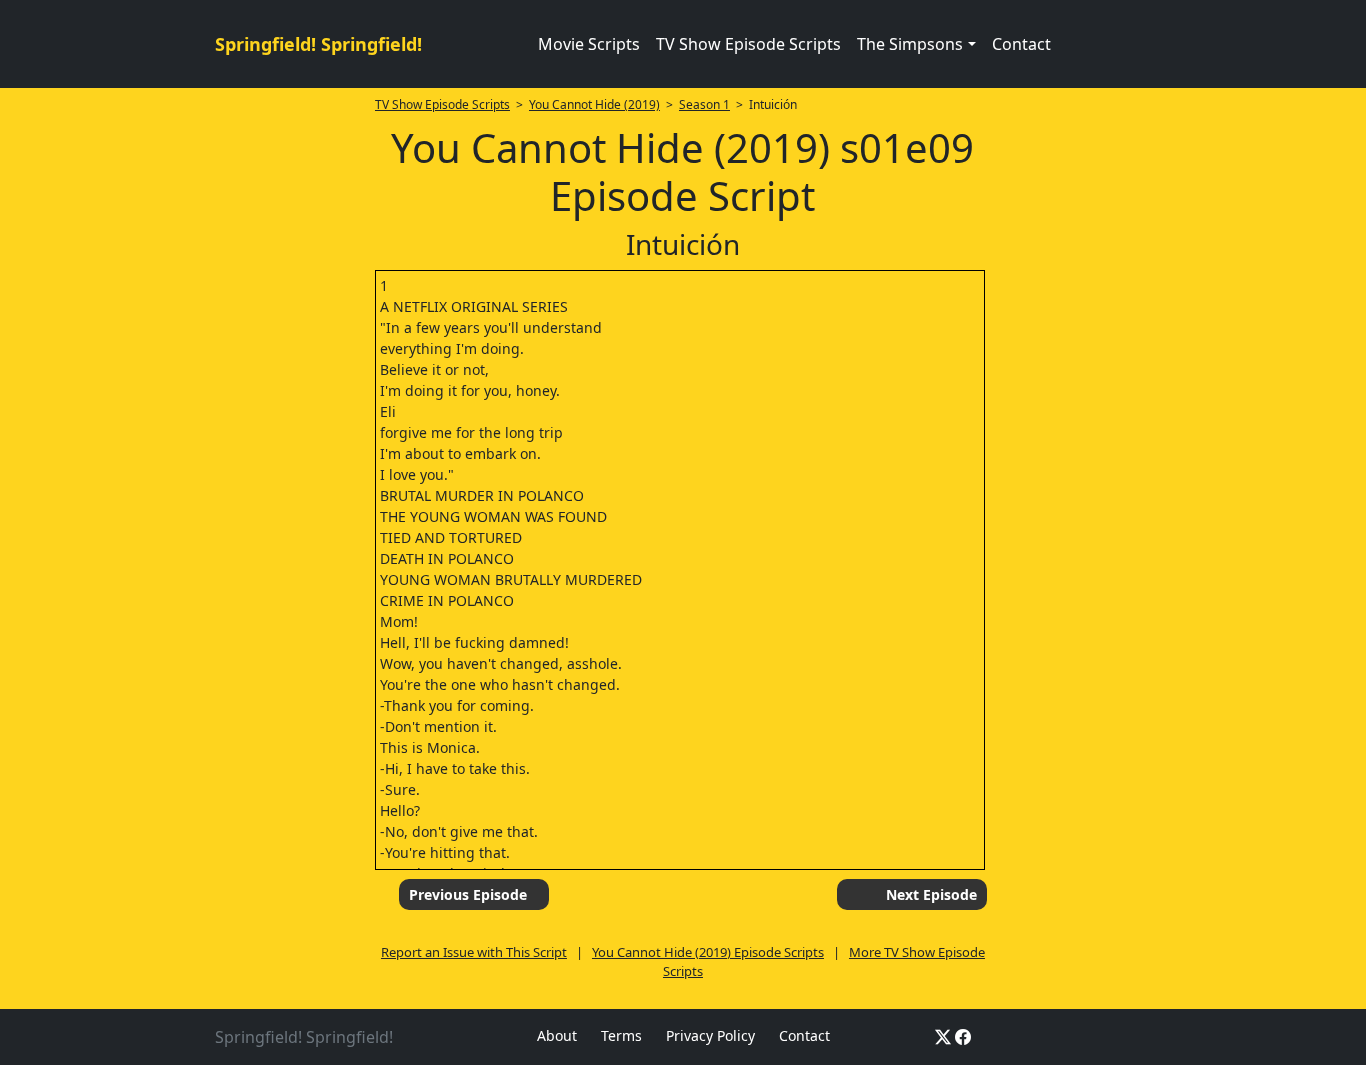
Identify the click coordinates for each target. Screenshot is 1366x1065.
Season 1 (704, 104)
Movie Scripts (589, 44)
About (557, 1035)
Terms (621, 1035)
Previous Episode (468, 894)
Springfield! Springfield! (318, 44)
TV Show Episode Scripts (748, 44)
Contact (1021, 44)
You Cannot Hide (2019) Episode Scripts (708, 952)
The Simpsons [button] (910, 44)
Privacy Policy (710, 1035)
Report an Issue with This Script (474, 952)
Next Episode (931, 894)
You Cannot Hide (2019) (594, 104)
